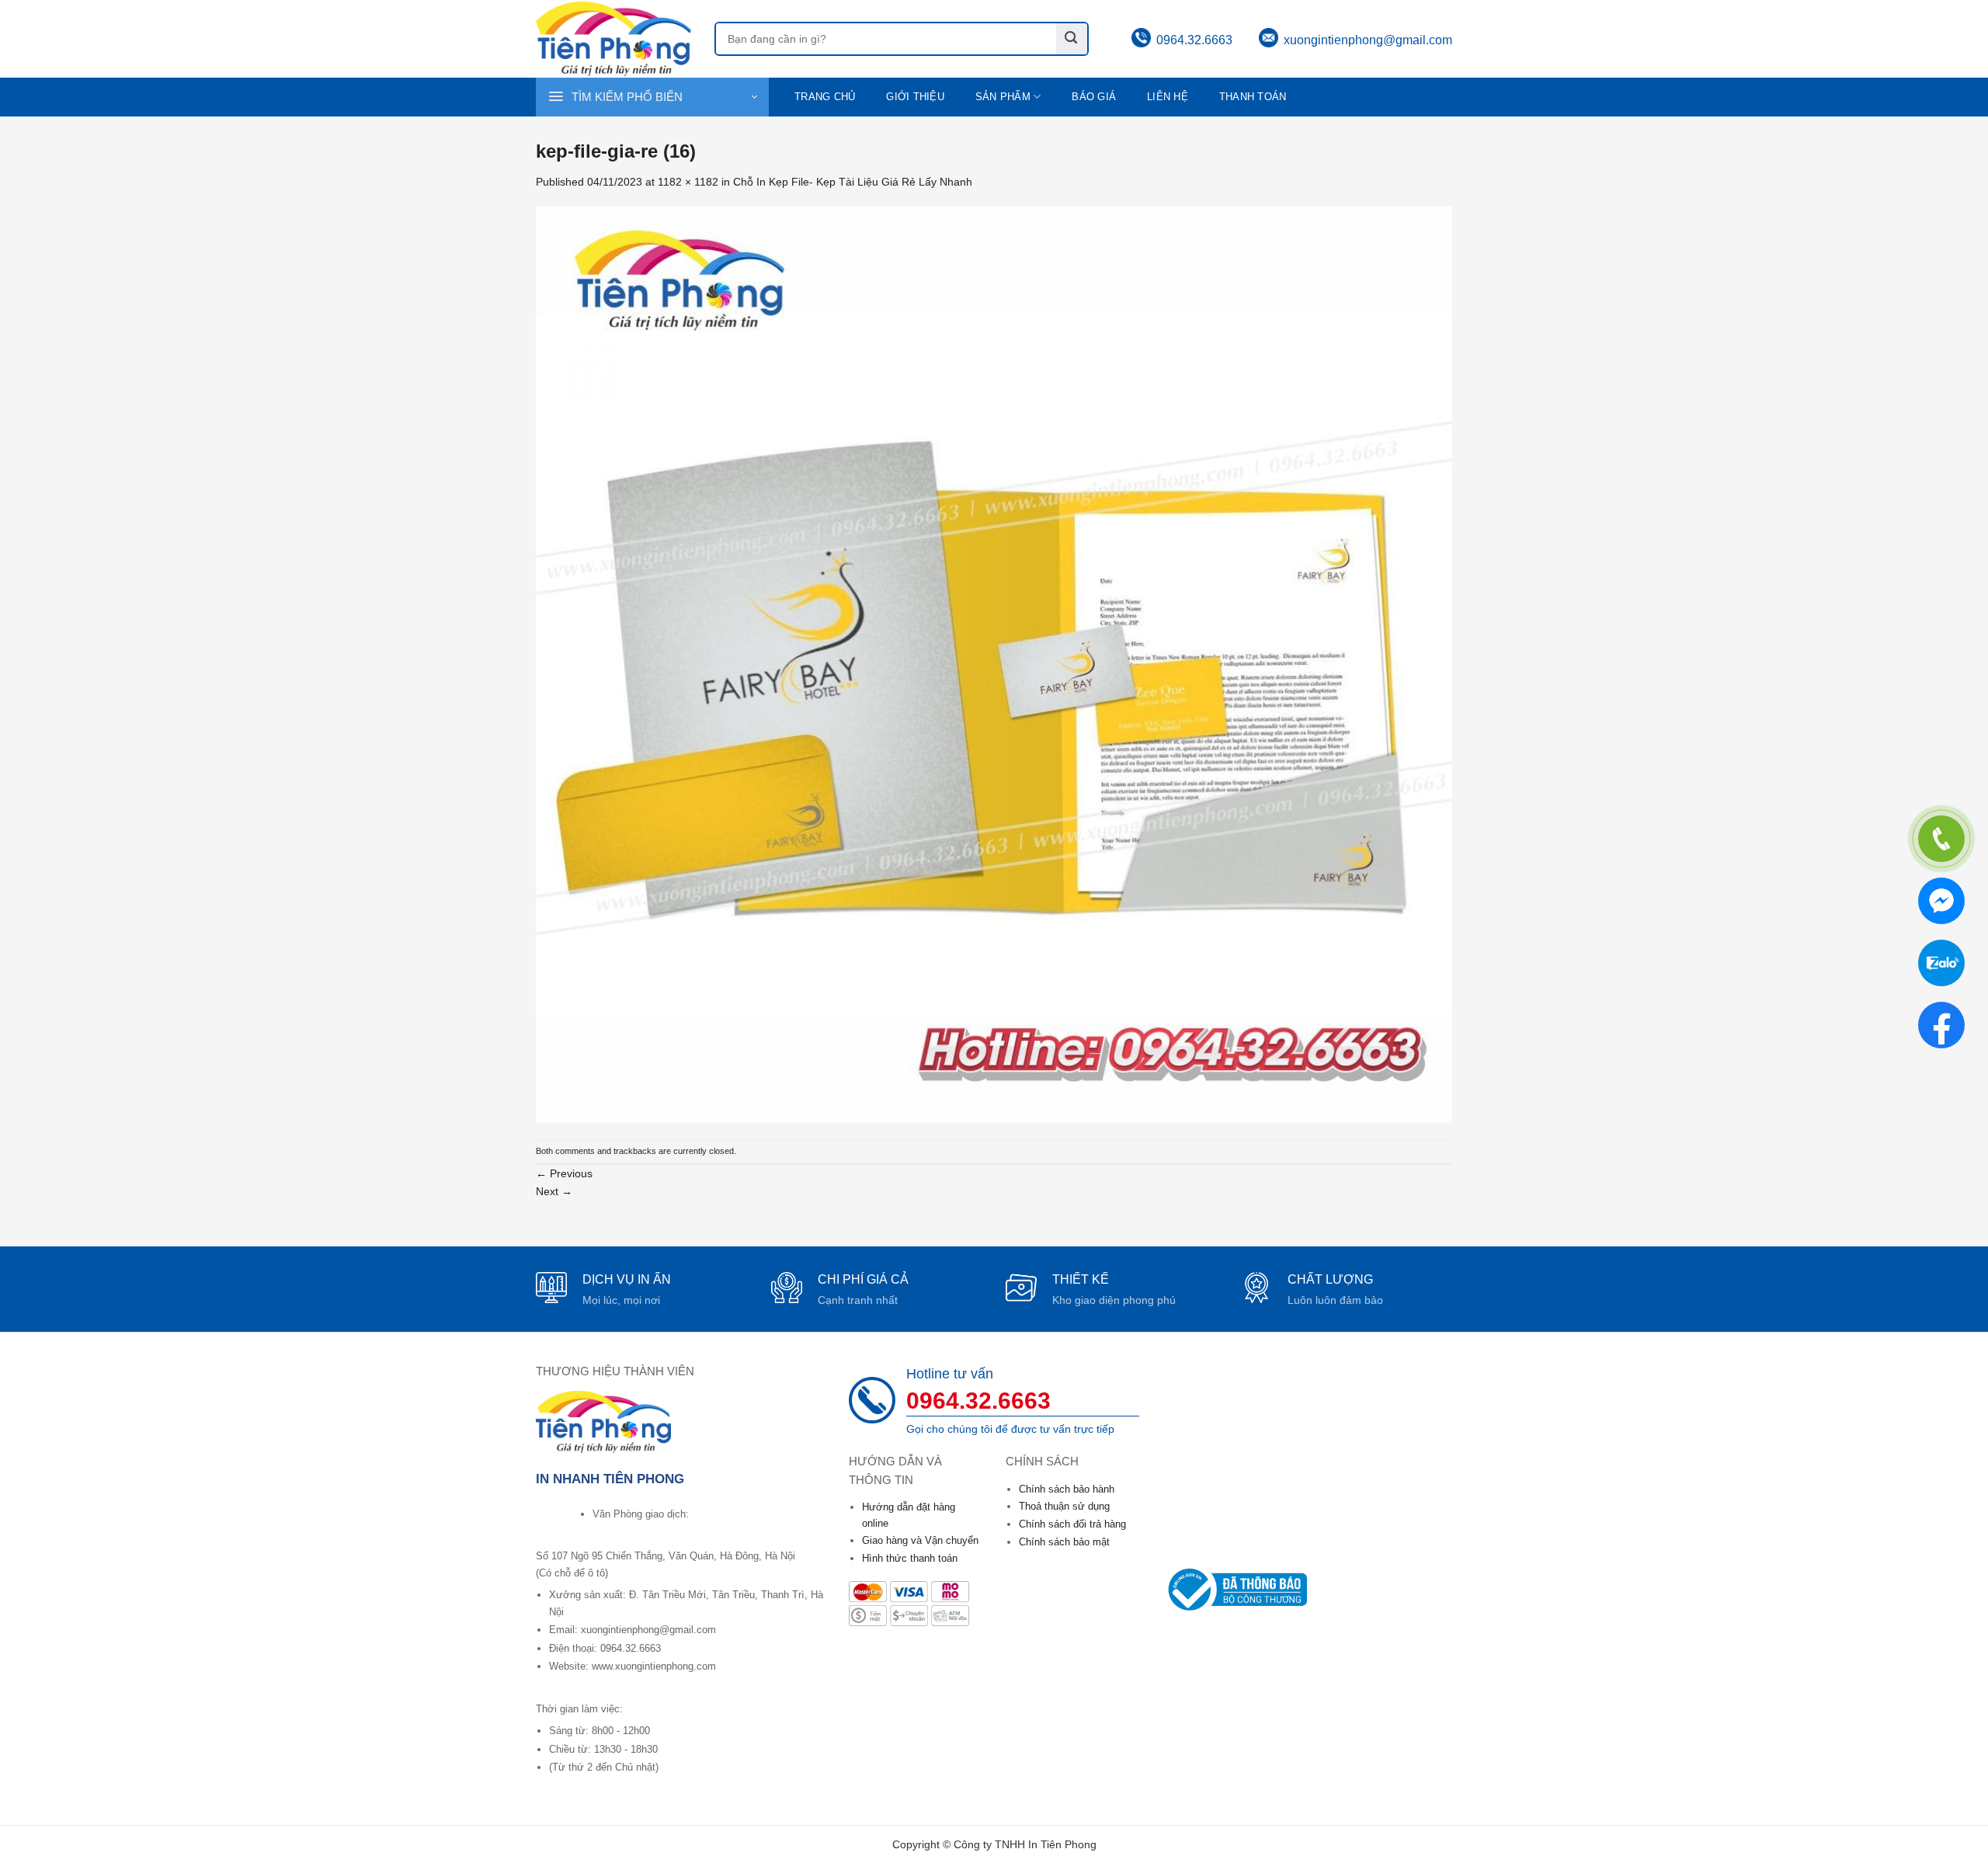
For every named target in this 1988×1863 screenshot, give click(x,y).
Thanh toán (1253, 97)
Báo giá (1094, 97)
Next (554, 1191)
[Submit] (1072, 39)
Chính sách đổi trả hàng (1072, 1524)
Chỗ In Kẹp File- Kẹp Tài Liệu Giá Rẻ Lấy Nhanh (853, 182)
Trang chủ (825, 97)
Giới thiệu (915, 97)
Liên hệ (1168, 97)
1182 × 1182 (688, 182)
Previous (564, 1173)
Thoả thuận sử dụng (1064, 1506)
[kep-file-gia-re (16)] (994, 664)
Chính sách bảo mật (1064, 1542)
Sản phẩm (1003, 97)
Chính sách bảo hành (1067, 1489)
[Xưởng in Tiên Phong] (613, 38)
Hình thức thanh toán (910, 1558)
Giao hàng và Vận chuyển (920, 1540)
